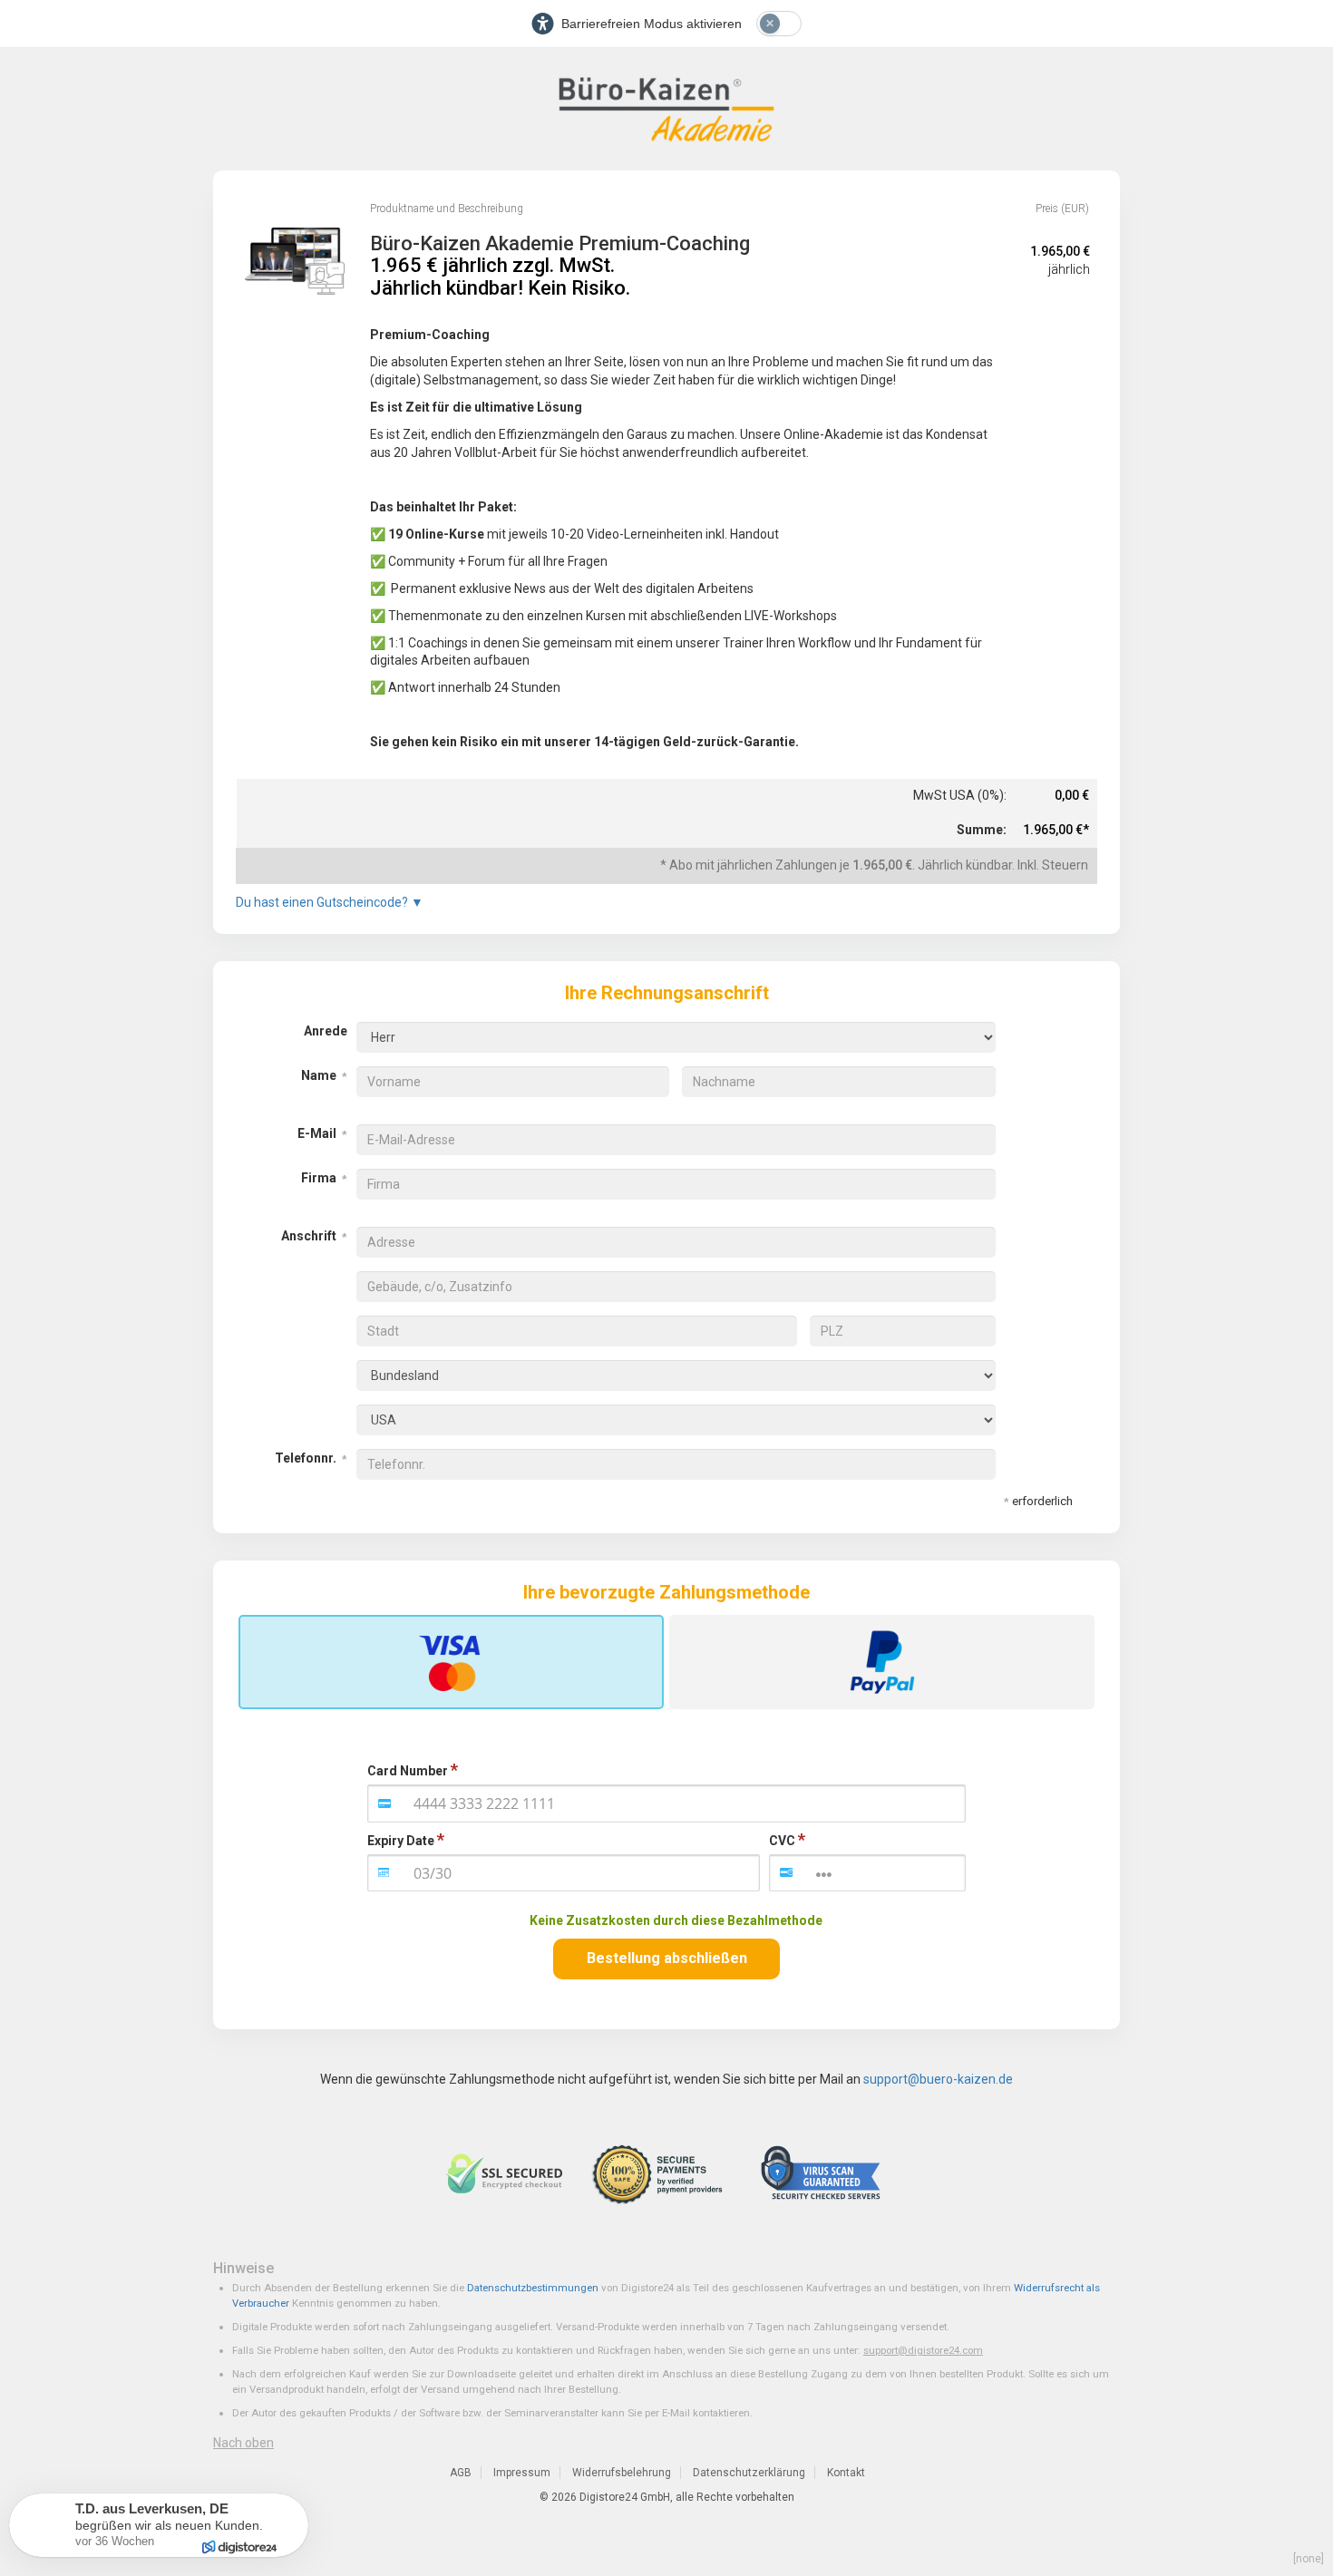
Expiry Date (401, 1841)
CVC (782, 1841)
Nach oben (243, 2443)
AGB (461, 2473)
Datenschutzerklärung (749, 2473)
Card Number (408, 1771)
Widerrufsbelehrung (622, 2473)
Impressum (522, 2473)
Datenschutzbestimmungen (533, 2288)
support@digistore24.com (923, 2350)
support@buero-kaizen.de (938, 2079)
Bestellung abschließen (667, 1958)
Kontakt (846, 2473)
